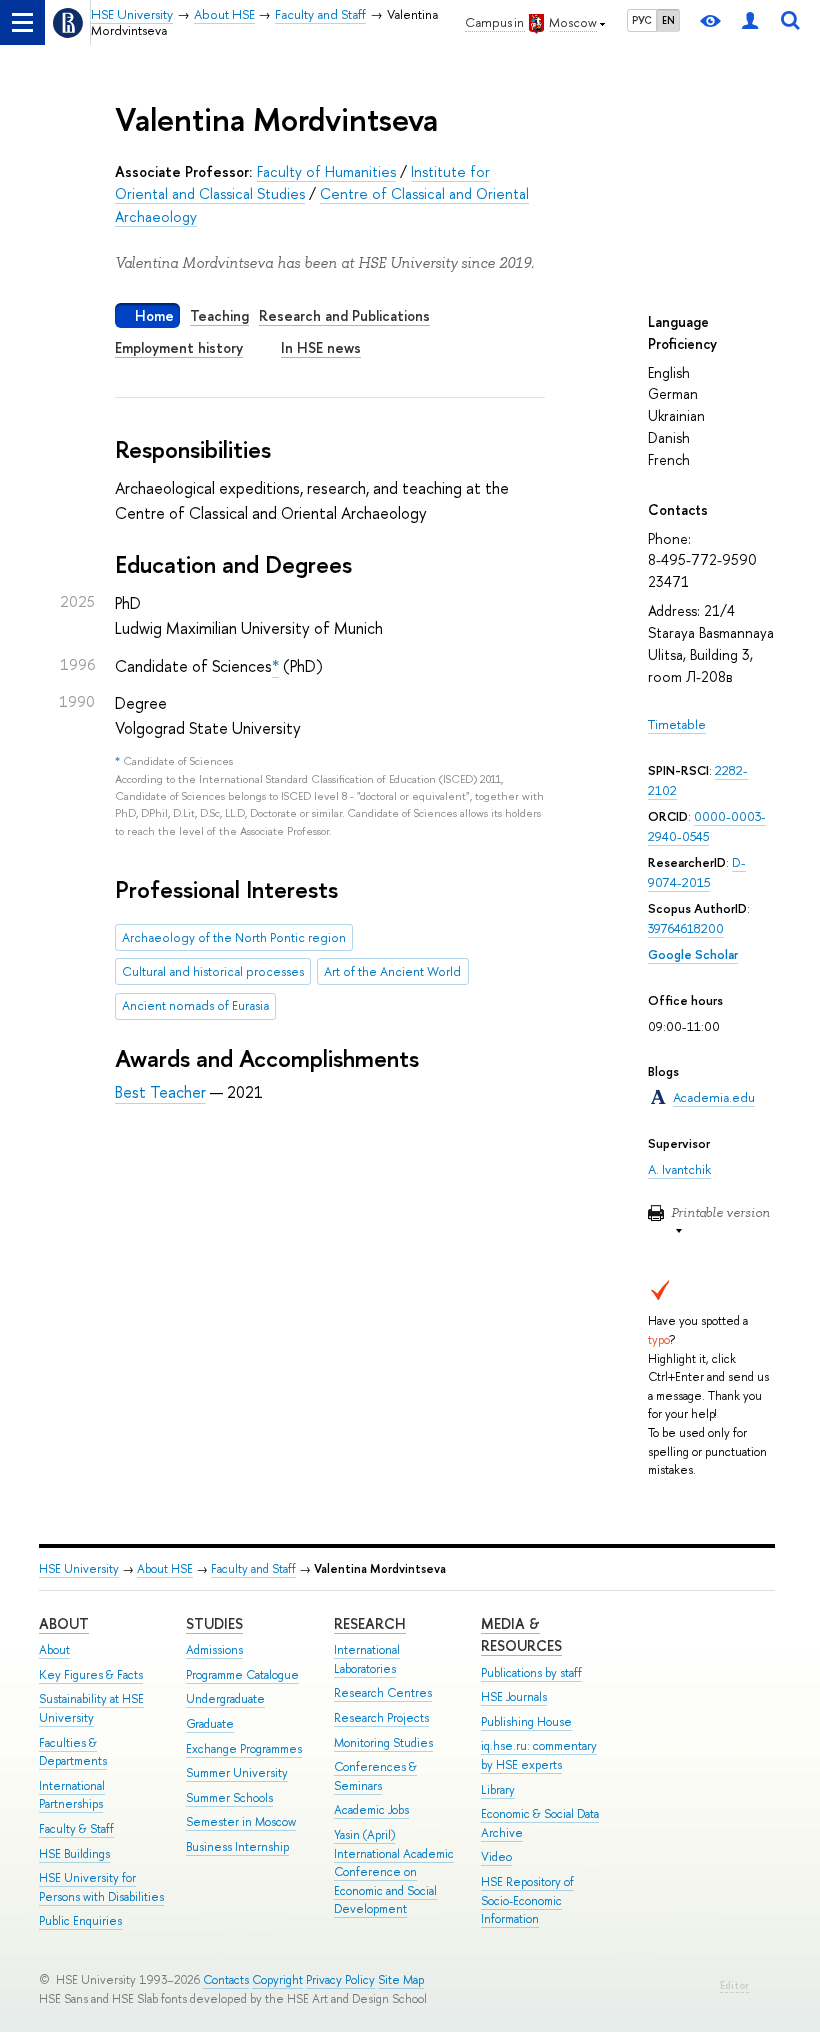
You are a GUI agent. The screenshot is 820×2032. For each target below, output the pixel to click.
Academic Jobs (371, 1810)
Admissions (214, 1650)
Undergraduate (225, 1699)
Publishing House (526, 1722)
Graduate (210, 1724)
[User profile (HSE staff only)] (750, 22)
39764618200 (686, 928)
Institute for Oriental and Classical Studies (302, 182)
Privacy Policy (340, 1980)
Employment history (179, 347)
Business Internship (237, 1847)
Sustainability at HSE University (91, 1708)
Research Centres (383, 1693)
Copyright (277, 1980)
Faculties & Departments (73, 1752)
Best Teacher (160, 1092)
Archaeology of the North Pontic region (234, 937)
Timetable (677, 724)
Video (496, 1857)
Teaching (219, 315)
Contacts (226, 1980)
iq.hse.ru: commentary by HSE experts (539, 1755)
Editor (734, 1985)
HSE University (79, 1569)
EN (668, 20)
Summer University (237, 1773)
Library (498, 1790)
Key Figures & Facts (91, 1675)
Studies (214, 1623)
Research (370, 1623)
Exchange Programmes (244, 1749)
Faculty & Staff (76, 1829)
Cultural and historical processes (213, 971)
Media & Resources (521, 1634)
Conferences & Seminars (375, 1776)
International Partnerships (72, 1795)
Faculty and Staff (253, 1569)
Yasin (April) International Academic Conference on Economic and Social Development (394, 1872)
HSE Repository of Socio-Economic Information (527, 1900)
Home (154, 315)
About (64, 1623)
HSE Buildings (74, 1854)
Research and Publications (344, 315)
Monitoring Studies (383, 1743)
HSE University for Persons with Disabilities (101, 1887)
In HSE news (321, 347)
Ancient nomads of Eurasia (195, 1005)
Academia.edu (714, 1097)
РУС (642, 20)
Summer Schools (229, 1798)
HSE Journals (514, 1697)
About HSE (165, 1569)
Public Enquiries (80, 1921)
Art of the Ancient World (392, 971)
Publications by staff (531, 1673)
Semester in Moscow (241, 1822)
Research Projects (381, 1718)
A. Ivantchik (679, 1169)
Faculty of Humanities (326, 171)
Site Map (401, 1980)
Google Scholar (693, 954)
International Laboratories (367, 1659)
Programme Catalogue (242, 1675)
